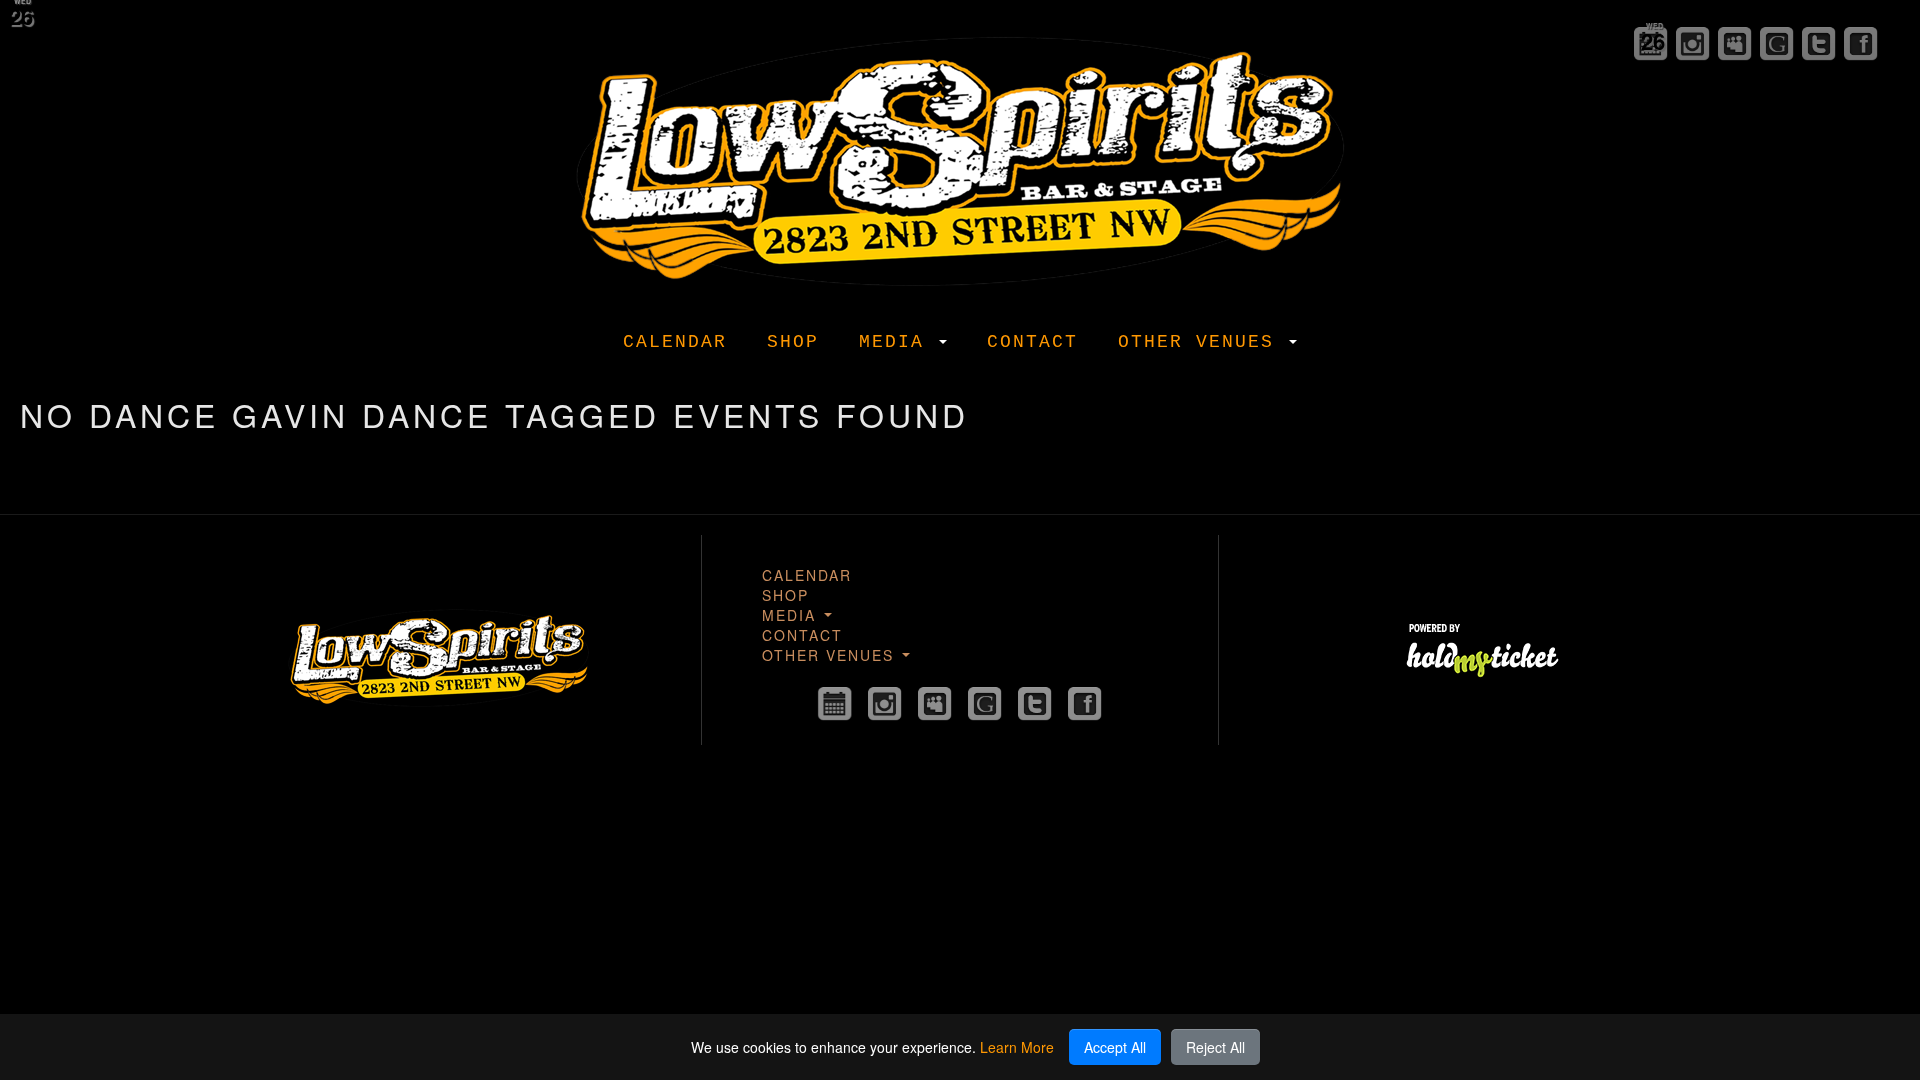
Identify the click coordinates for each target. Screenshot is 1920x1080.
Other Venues (1202, 342)
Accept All (1115, 1047)
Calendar (675, 342)
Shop (793, 342)
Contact (1032, 342)
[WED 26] (835, 704)
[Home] (960, 157)
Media (898, 342)
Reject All (1215, 1047)
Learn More (1017, 1047)
